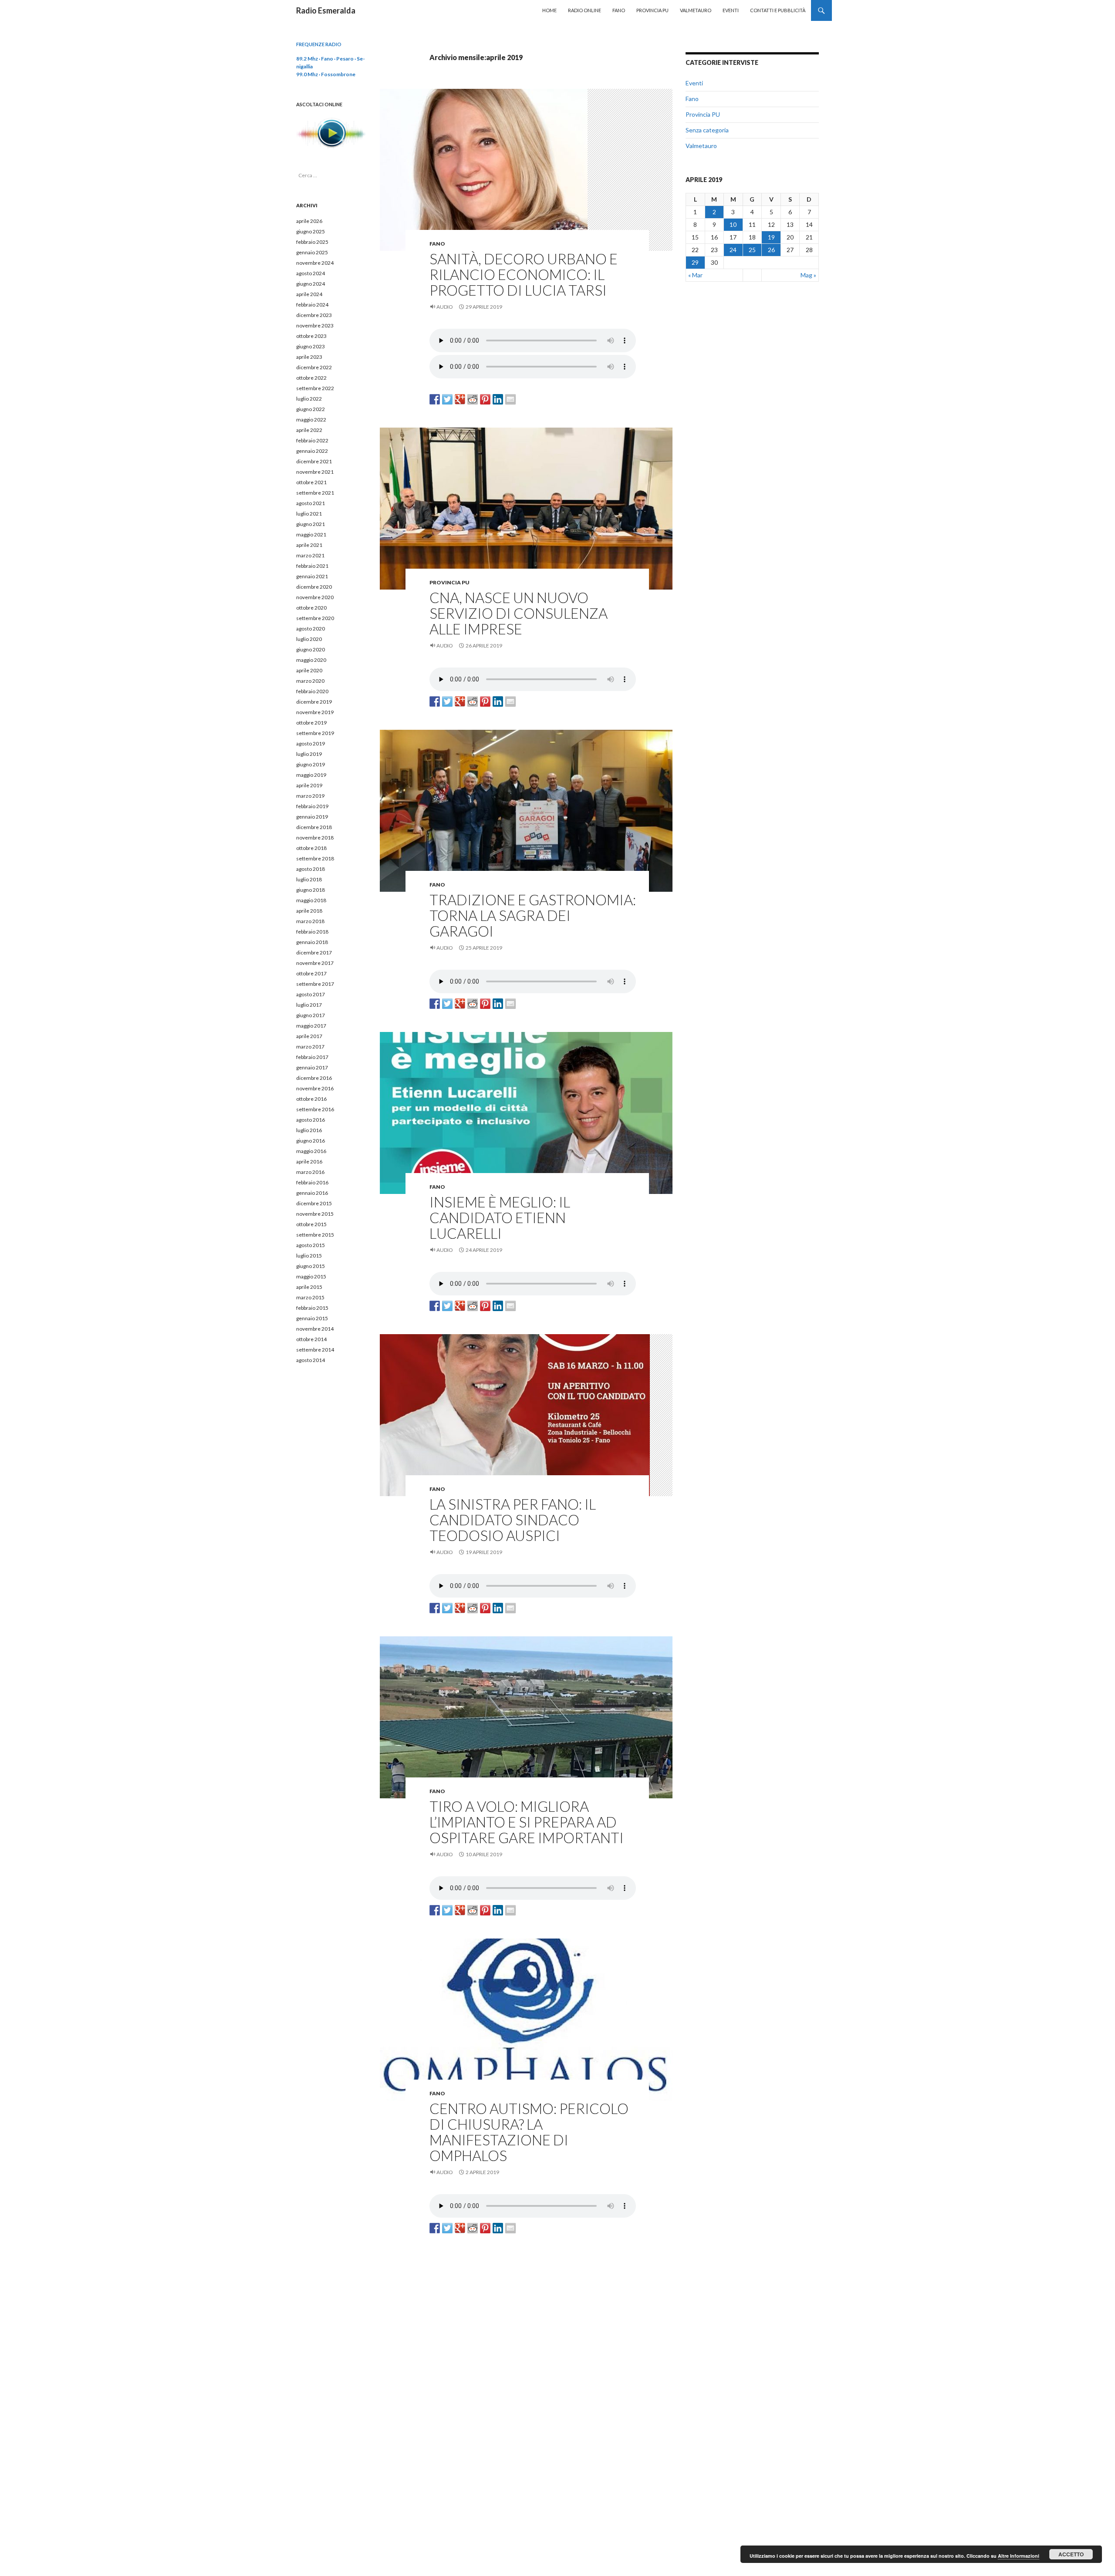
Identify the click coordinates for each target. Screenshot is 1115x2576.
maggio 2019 (311, 775)
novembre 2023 (315, 325)
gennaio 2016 (312, 1193)
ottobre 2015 (311, 1224)
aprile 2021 (309, 545)
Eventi (731, 10)
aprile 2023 (309, 357)
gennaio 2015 (312, 1318)
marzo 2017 (310, 1047)
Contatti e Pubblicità (778, 10)
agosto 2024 (311, 273)
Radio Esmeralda (326, 10)
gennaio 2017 (312, 1067)
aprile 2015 (309, 1287)
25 (752, 250)
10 (733, 224)
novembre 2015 (315, 1214)
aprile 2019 (309, 785)
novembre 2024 (315, 263)
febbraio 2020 (312, 691)
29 (695, 262)
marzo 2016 (310, 1172)
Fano (619, 10)
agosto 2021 (311, 503)
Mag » (808, 275)
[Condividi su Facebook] (435, 399)
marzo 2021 (310, 555)
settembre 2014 (315, 1350)
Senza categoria (707, 130)
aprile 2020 (309, 670)
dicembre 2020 (314, 587)
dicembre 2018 (314, 827)
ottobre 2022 (311, 378)
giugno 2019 (311, 764)
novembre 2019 (315, 712)
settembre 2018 (315, 858)
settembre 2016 (315, 1109)
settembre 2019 (315, 733)
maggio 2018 (311, 900)
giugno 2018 (311, 890)
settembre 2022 (315, 388)
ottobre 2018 (311, 848)
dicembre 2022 (314, 367)
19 (771, 237)
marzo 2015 (310, 1297)
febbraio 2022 (312, 440)
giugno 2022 (311, 409)
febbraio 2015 (312, 1308)
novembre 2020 (315, 597)
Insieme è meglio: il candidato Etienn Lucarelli (500, 1217)
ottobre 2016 (311, 1099)
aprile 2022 (309, 430)
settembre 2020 (315, 618)
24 (733, 250)
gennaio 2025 (312, 252)
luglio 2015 (309, 1256)
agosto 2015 (311, 1245)
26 (771, 250)
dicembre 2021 (314, 461)
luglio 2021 (309, 514)
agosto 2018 (311, 869)
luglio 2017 (309, 1005)
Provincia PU (652, 10)
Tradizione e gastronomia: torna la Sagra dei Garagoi (533, 915)
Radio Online (585, 10)
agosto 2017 (311, 994)
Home (549, 10)
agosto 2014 (311, 1360)
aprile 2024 (309, 294)
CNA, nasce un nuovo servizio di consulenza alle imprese (519, 613)
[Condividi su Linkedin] (498, 399)
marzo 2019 (310, 796)
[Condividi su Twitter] (447, 399)
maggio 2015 (311, 1276)
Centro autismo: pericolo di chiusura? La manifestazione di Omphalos (529, 2132)
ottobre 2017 (311, 973)
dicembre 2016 (314, 1078)
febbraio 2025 (312, 242)
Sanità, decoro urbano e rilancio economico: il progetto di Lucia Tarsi (524, 274)
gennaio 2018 (312, 942)
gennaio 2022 (312, 451)
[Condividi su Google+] (460, 399)
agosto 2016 (311, 1120)
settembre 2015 (315, 1235)
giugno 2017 (311, 1015)
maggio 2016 (311, 1151)
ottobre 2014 (311, 1339)
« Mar (695, 275)
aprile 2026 (309, 221)
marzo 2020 (310, 681)
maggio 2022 (311, 420)
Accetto (1071, 2554)
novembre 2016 (315, 1088)
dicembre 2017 (314, 953)
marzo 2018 (310, 921)
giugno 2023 (311, 346)
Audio (445, 307)
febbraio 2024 (312, 305)
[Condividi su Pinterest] (485, 399)
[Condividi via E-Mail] (510, 399)
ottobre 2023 (311, 336)
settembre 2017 (315, 984)
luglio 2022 (309, 399)
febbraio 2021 (312, 566)
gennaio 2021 (312, 576)
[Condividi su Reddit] (473, 399)
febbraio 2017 (312, 1057)
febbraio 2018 (312, 932)
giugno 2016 (311, 1141)
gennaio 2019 (312, 817)
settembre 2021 (315, 493)
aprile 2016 (309, 1162)
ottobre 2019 (311, 723)
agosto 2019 (311, 743)
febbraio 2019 (312, 806)
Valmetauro (696, 10)
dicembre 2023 (314, 315)
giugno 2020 (311, 649)
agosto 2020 (311, 629)
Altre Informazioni (1019, 2556)
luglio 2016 (309, 1130)
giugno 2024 (311, 284)
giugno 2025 (311, 231)
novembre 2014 (315, 1329)
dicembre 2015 (314, 1203)
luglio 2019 (309, 754)
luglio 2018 (309, 879)
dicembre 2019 (314, 702)
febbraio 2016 (312, 1182)
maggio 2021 (311, 534)
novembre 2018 (315, 838)
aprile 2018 (309, 911)
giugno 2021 (311, 524)
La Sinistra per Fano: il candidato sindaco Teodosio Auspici (513, 1520)
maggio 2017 (311, 1026)
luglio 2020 (309, 639)
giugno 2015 (311, 1266)
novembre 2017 (315, 963)
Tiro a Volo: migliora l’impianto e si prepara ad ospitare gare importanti (527, 1822)
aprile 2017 (309, 1036)
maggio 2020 (311, 660)
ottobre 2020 (311, 608)
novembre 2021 (315, 472)
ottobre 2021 (311, 482)
